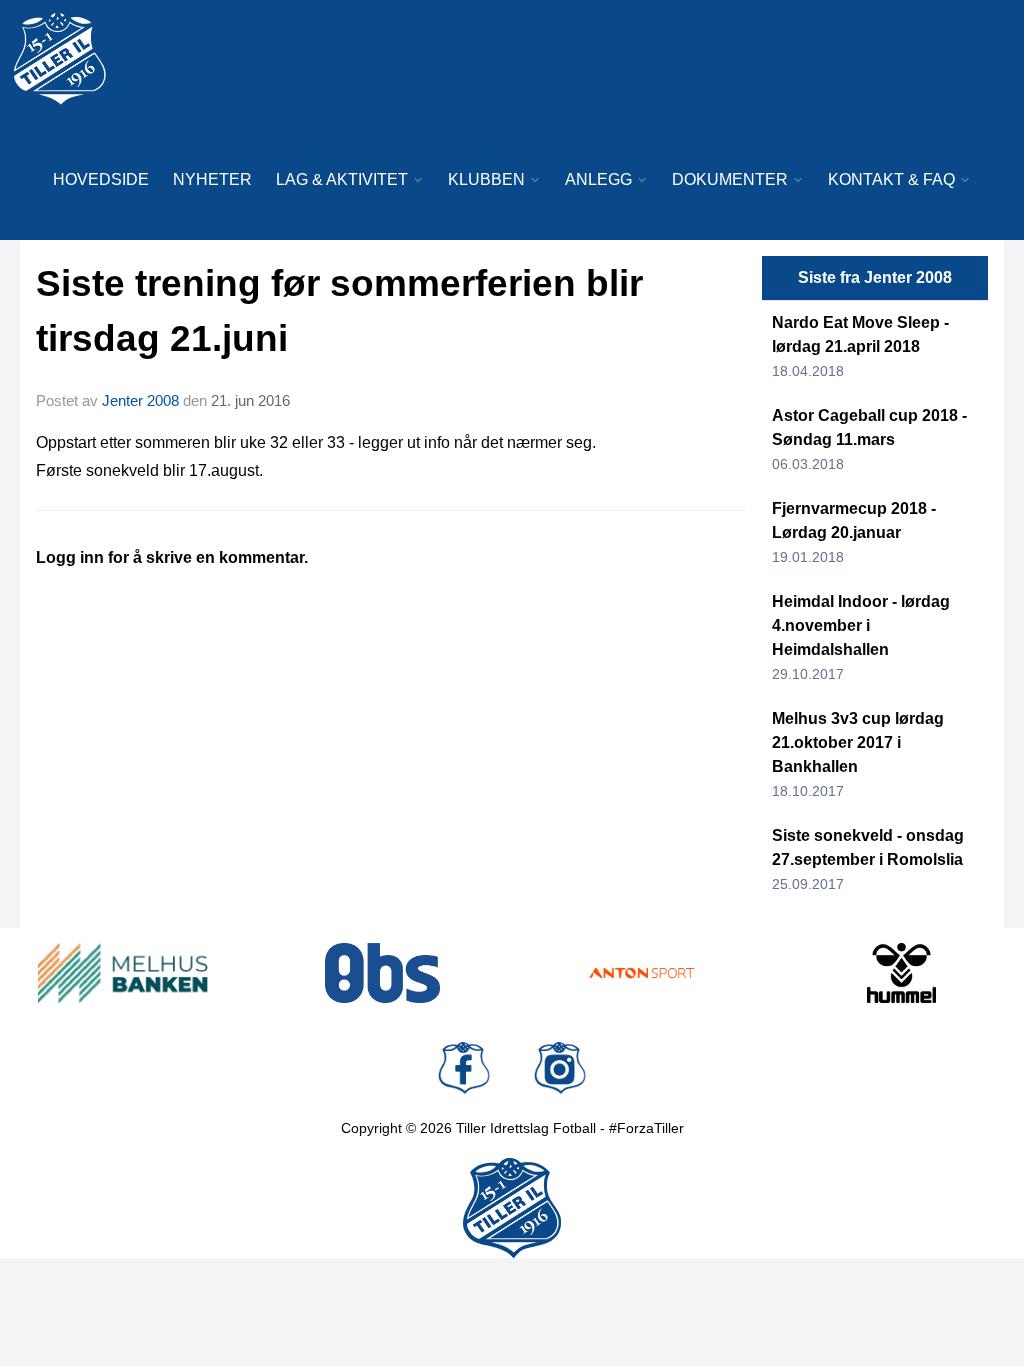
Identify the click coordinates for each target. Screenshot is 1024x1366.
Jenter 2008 (140, 400)
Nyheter (212, 179)
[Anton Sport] (642, 973)
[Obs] (383, 973)
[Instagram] (560, 1068)
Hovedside (101, 179)
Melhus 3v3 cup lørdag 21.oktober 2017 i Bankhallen (858, 742)
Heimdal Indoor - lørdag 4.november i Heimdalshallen (861, 625)
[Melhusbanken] (123, 973)
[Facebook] (464, 1068)
